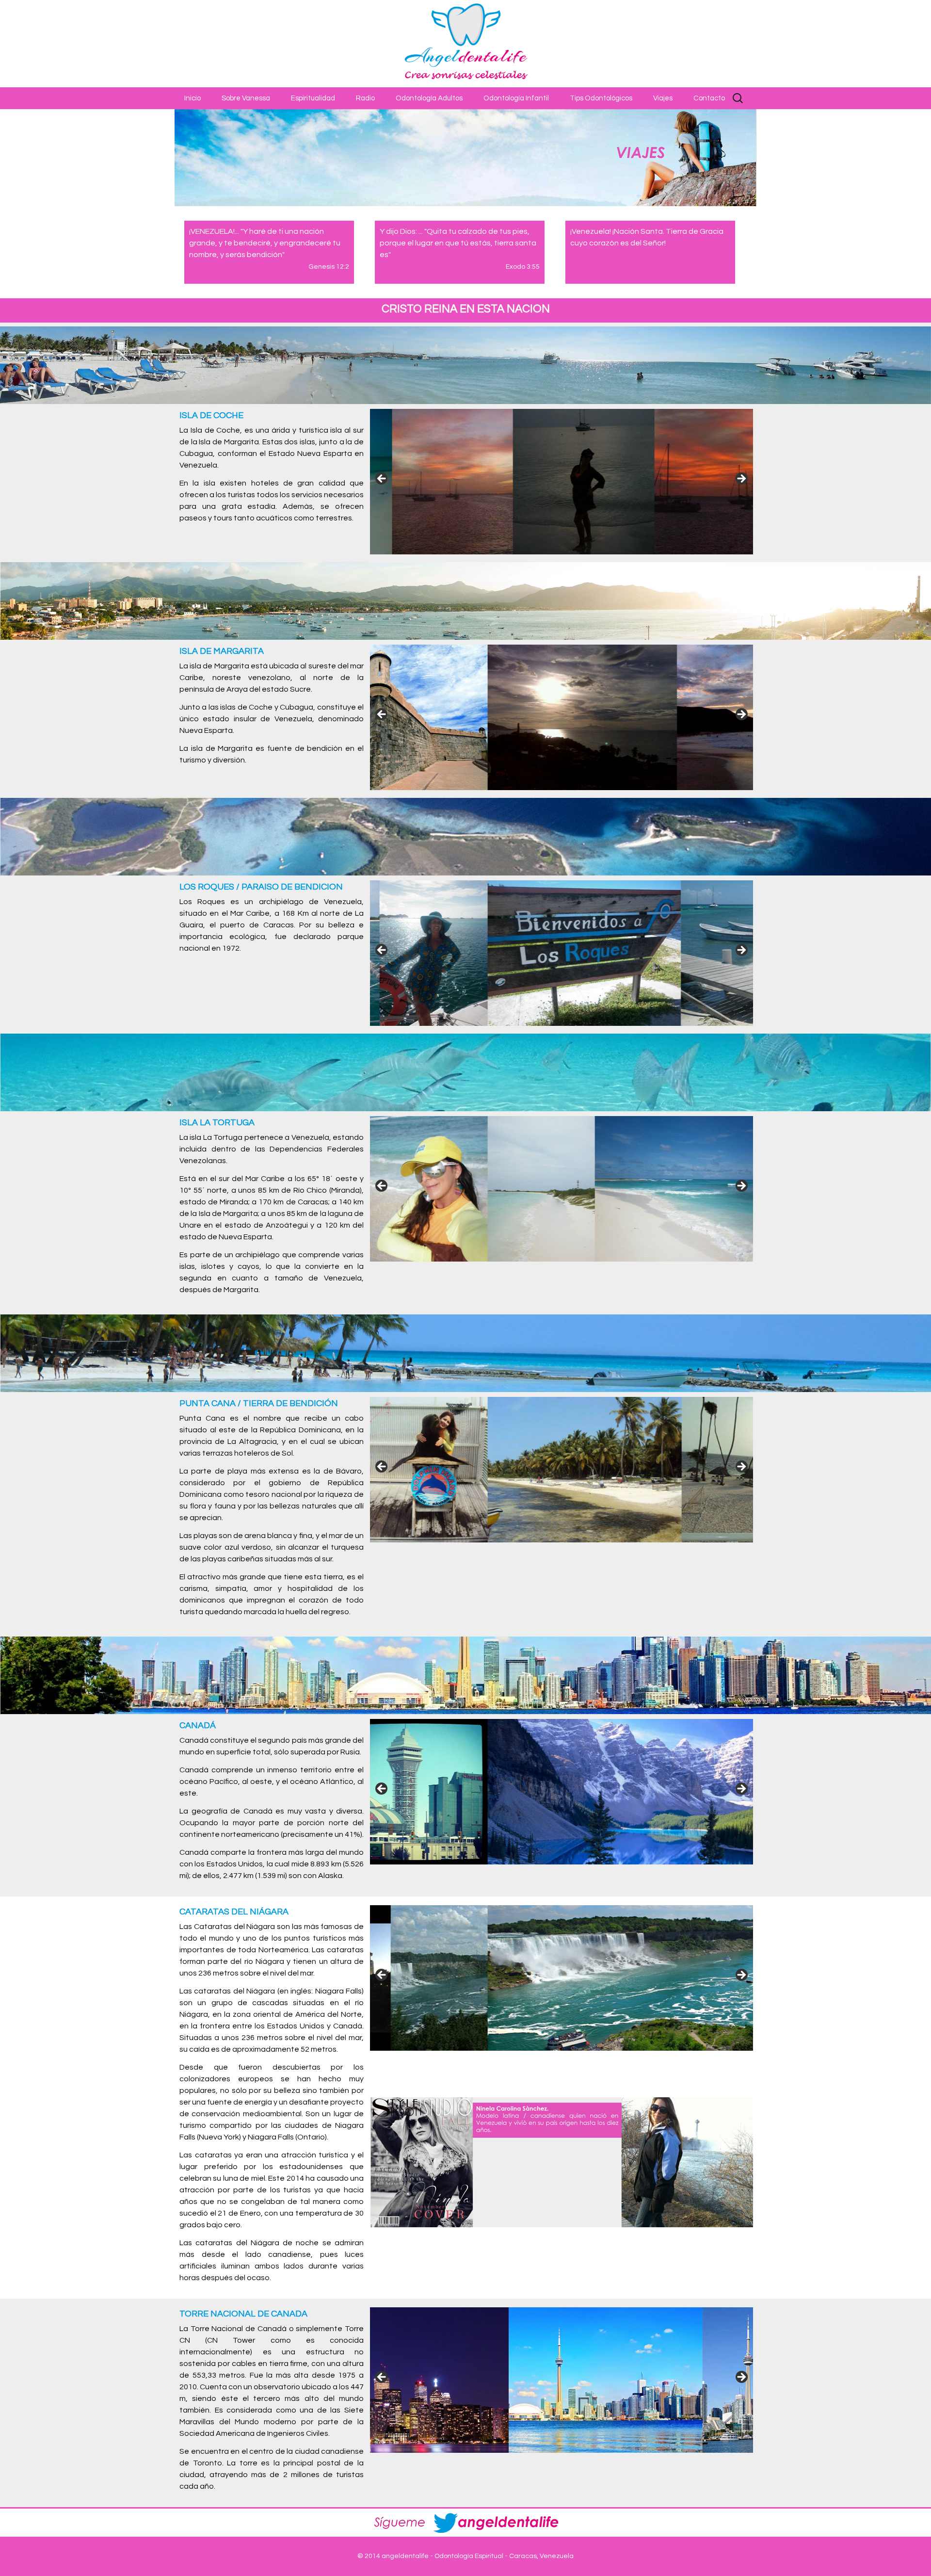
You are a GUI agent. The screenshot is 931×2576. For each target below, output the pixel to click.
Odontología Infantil (516, 98)
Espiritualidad (313, 98)
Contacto (709, 98)
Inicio (193, 98)
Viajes (663, 98)
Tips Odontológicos (601, 98)
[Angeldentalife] (465, 44)
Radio (365, 98)
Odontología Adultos (429, 98)
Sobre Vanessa (246, 98)
